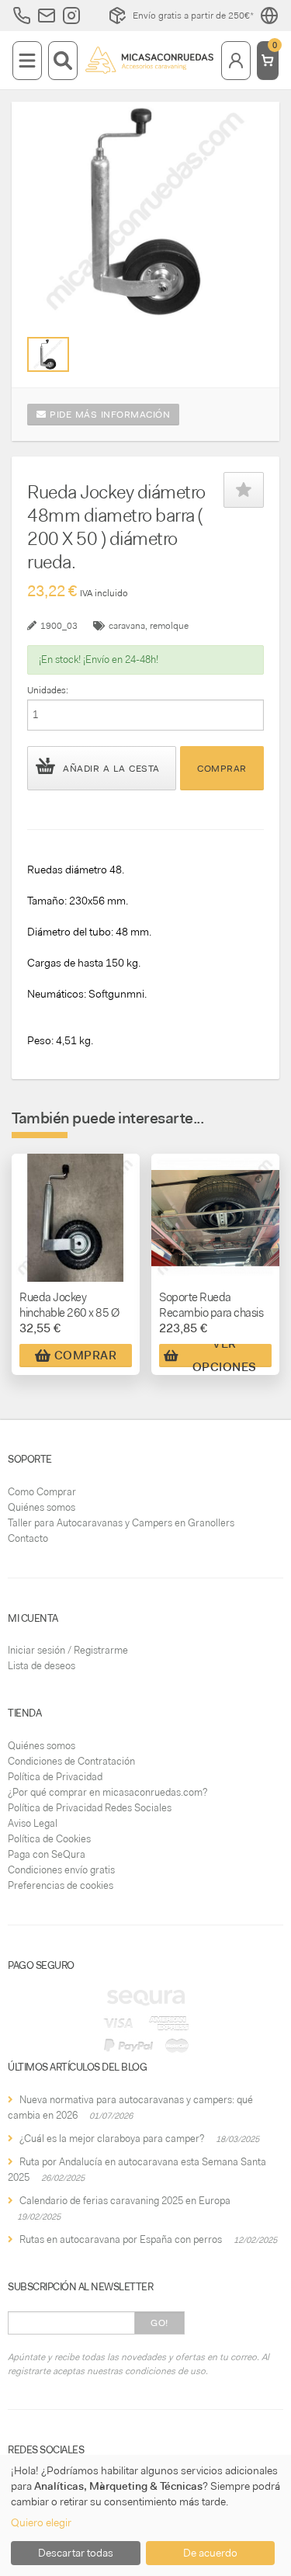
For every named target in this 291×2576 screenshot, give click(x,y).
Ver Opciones (225, 1356)
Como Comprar (42, 1492)
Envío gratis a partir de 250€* (193, 16)
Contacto (28, 1538)
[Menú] (27, 61)
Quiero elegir (41, 2522)
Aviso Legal (33, 1823)
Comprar (222, 769)
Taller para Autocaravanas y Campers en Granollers (121, 1523)
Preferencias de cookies (61, 1885)
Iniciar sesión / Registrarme (68, 1650)
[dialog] (145, 2515)
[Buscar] (63, 61)
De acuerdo (210, 2553)
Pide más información (109, 415)
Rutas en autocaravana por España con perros (121, 2239)
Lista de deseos (42, 1666)
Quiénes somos (42, 1507)
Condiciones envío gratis (61, 1870)
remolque (169, 626)
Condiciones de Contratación (71, 1761)
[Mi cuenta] (236, 61)
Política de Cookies (49, 1839)
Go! (159, 2323)
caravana (127, 626)
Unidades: (48, 690)
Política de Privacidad (55, 1777)
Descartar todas (76, 2553)
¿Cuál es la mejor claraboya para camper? (112, 2139)
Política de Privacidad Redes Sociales (90, 1808)
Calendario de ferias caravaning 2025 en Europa (125, 2201)
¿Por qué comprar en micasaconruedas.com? (107, 1792)
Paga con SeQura (47, 1854)
